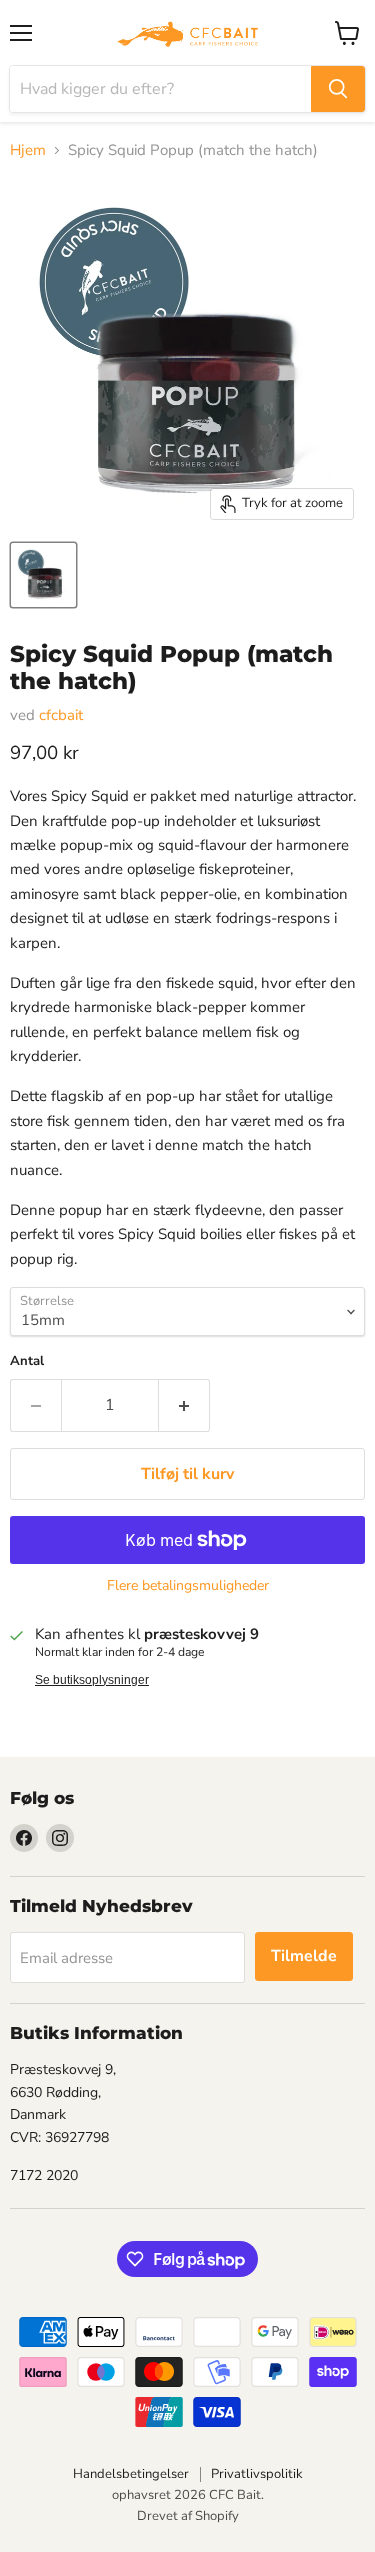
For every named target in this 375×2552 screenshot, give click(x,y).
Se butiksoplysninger (92, 1680)
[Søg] (338, 89)
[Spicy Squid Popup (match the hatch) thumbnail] (43, 575)
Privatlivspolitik (257, 2474)
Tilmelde (304, 1956)
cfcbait (61, 715)
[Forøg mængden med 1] (184, 1405)
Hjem (28, 150)
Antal (27, 1361)
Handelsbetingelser (131, 2474)
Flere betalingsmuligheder (188, 1586)
